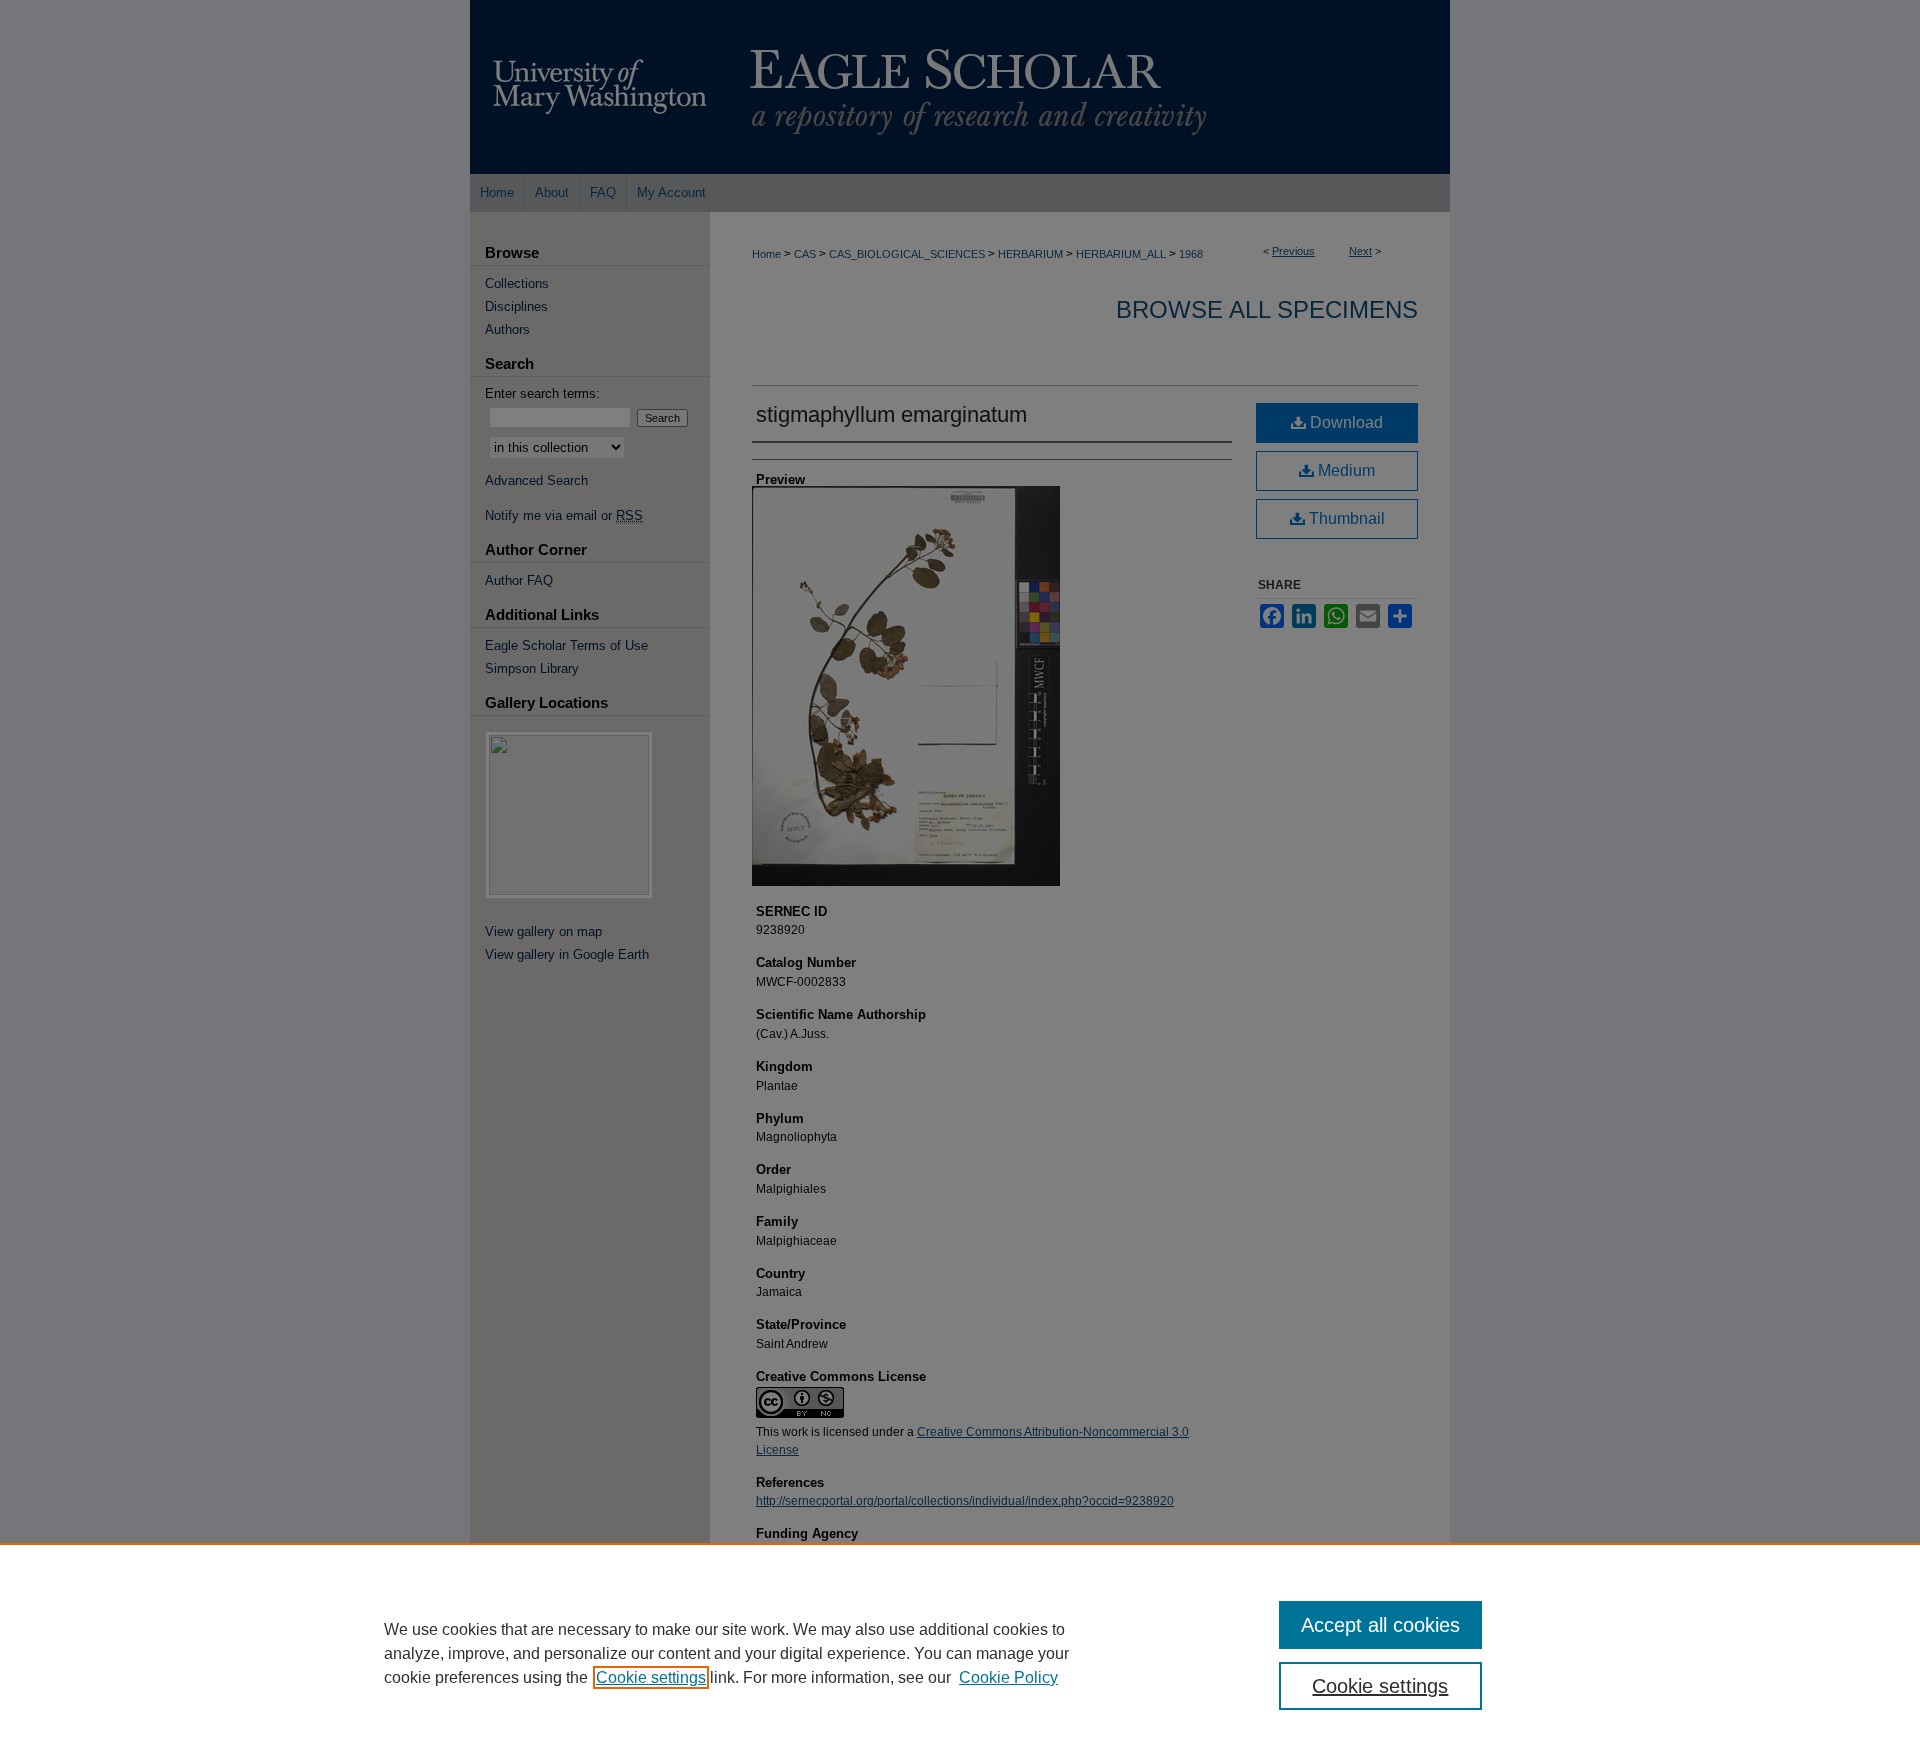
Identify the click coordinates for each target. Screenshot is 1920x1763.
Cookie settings (651, 1677)
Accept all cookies (1380, 1625)
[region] (960, 1653)
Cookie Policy (1008, 1677)
